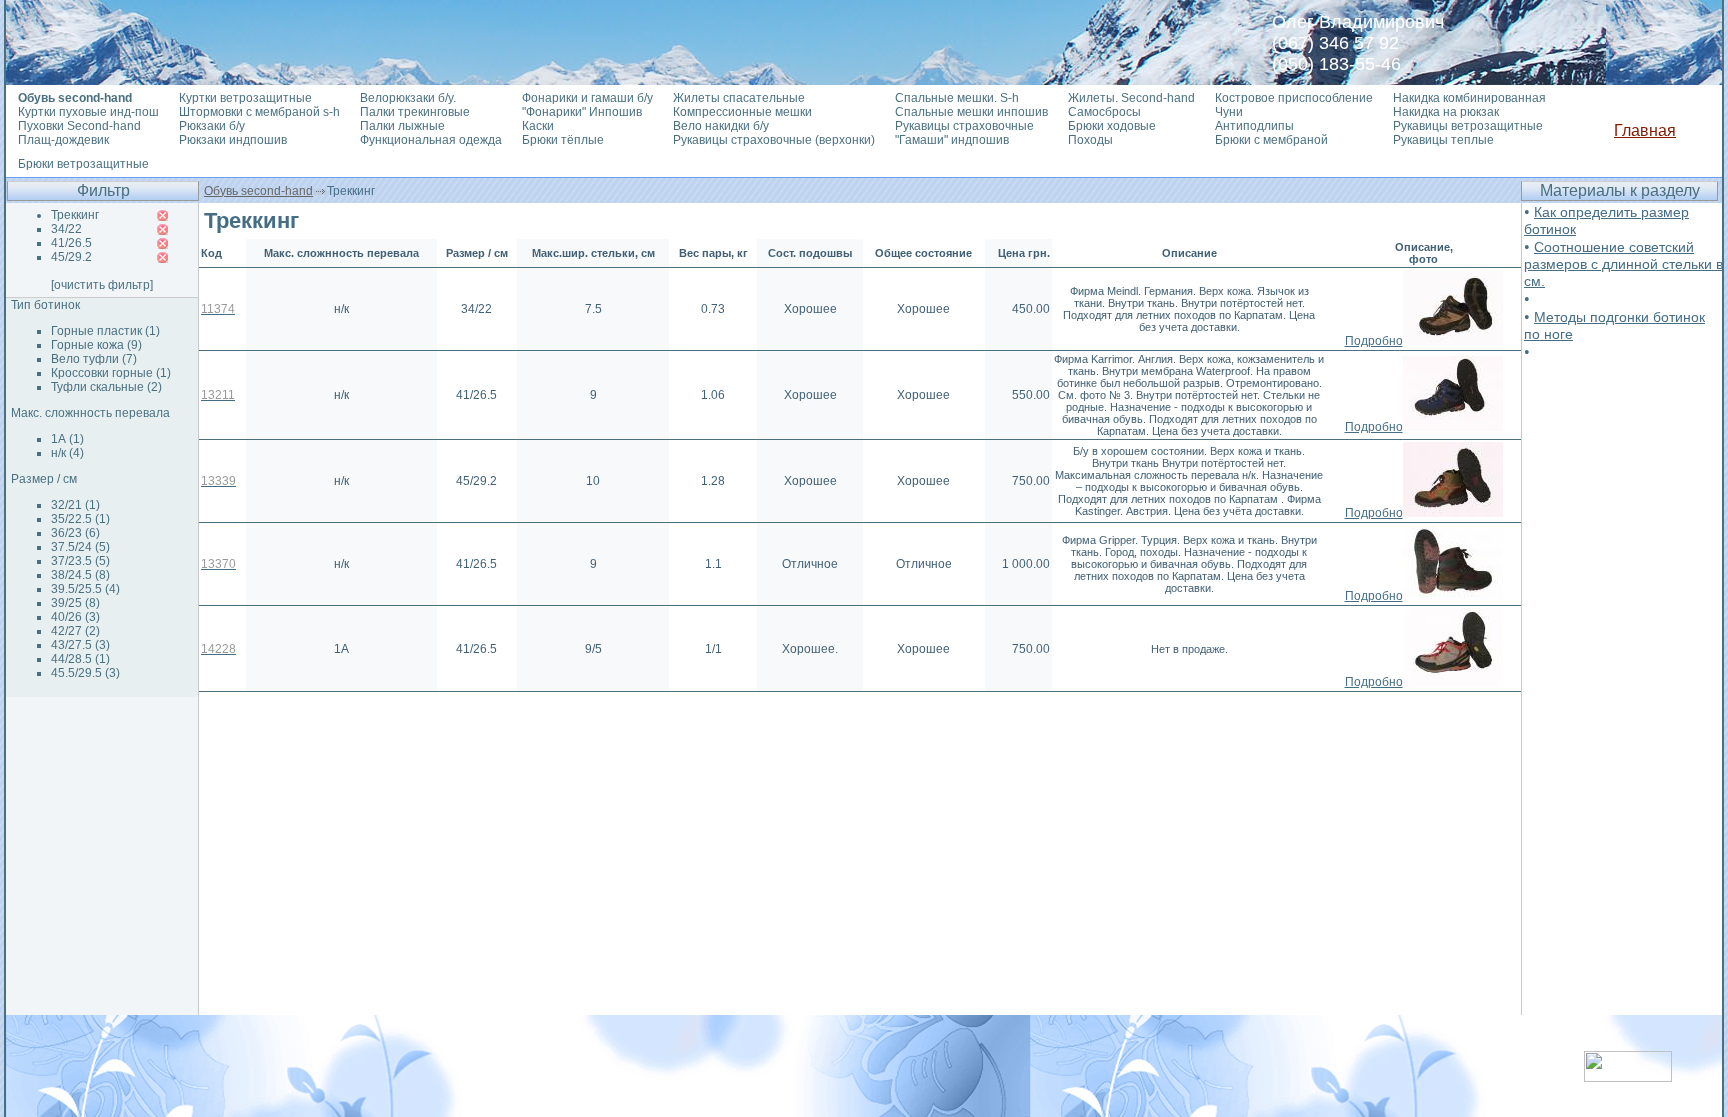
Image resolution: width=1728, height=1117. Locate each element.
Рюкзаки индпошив (233, 140)
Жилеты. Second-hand (1131, 98)
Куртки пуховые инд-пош (88, 112)
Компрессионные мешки (742, 112)
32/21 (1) (75, 505)
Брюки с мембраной (1271, 140)
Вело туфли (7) (94, 359)
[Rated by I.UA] (1628, 1076)
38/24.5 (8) (80, 575)
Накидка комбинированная (1469, 98)
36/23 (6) (75, 533)
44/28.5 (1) (80, 659)
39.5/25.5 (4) (85, 589)
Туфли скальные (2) (106, 387)
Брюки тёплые (563, 140)
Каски (538, 126)
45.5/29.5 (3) (85, 673)
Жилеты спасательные (739, 98)
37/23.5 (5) (80, 561)
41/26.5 (71, 243)
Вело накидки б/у (721, 126)
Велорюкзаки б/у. (408, 98)
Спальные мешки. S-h (957, 98)
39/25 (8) (75, 603)
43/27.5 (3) (80, 645)
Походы (1090, 140)
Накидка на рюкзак (1446, 112)
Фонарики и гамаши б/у (587, 98)
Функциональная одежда (431, 140)
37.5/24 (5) (80, 547)
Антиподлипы (1254, 126)
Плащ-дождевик (63, 140)
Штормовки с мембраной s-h (259, 112)
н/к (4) (67, 453)
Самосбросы (1104, 112)
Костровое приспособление (1294, 98)
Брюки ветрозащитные (83, 164)
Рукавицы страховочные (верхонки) (774, 140)
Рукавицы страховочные (964, 126)
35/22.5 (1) (80, 519)
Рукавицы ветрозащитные (1468, 126)
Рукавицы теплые (1443, 140)
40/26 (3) (75, 617)
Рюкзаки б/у (212, 126)
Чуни (1229, 112)
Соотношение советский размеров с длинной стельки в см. (1623, 264)
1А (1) (67, 439)
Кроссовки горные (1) (111, 373)
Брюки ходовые (1112, 126)
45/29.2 (71, 257)
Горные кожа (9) (96, 345)
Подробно (1374, 341)
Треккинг (75, 215)
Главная (1645, 130)
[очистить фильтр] (102, 285)
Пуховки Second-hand (79, 126)
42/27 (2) (75, 631)
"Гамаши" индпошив (952, 140)
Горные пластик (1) (105, 331)
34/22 (66, 229)
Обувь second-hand (258, 191)
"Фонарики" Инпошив (582, 112)
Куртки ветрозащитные (245, 98)
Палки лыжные (402, 126)
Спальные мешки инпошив (971, 112)
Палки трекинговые (415, 112)
